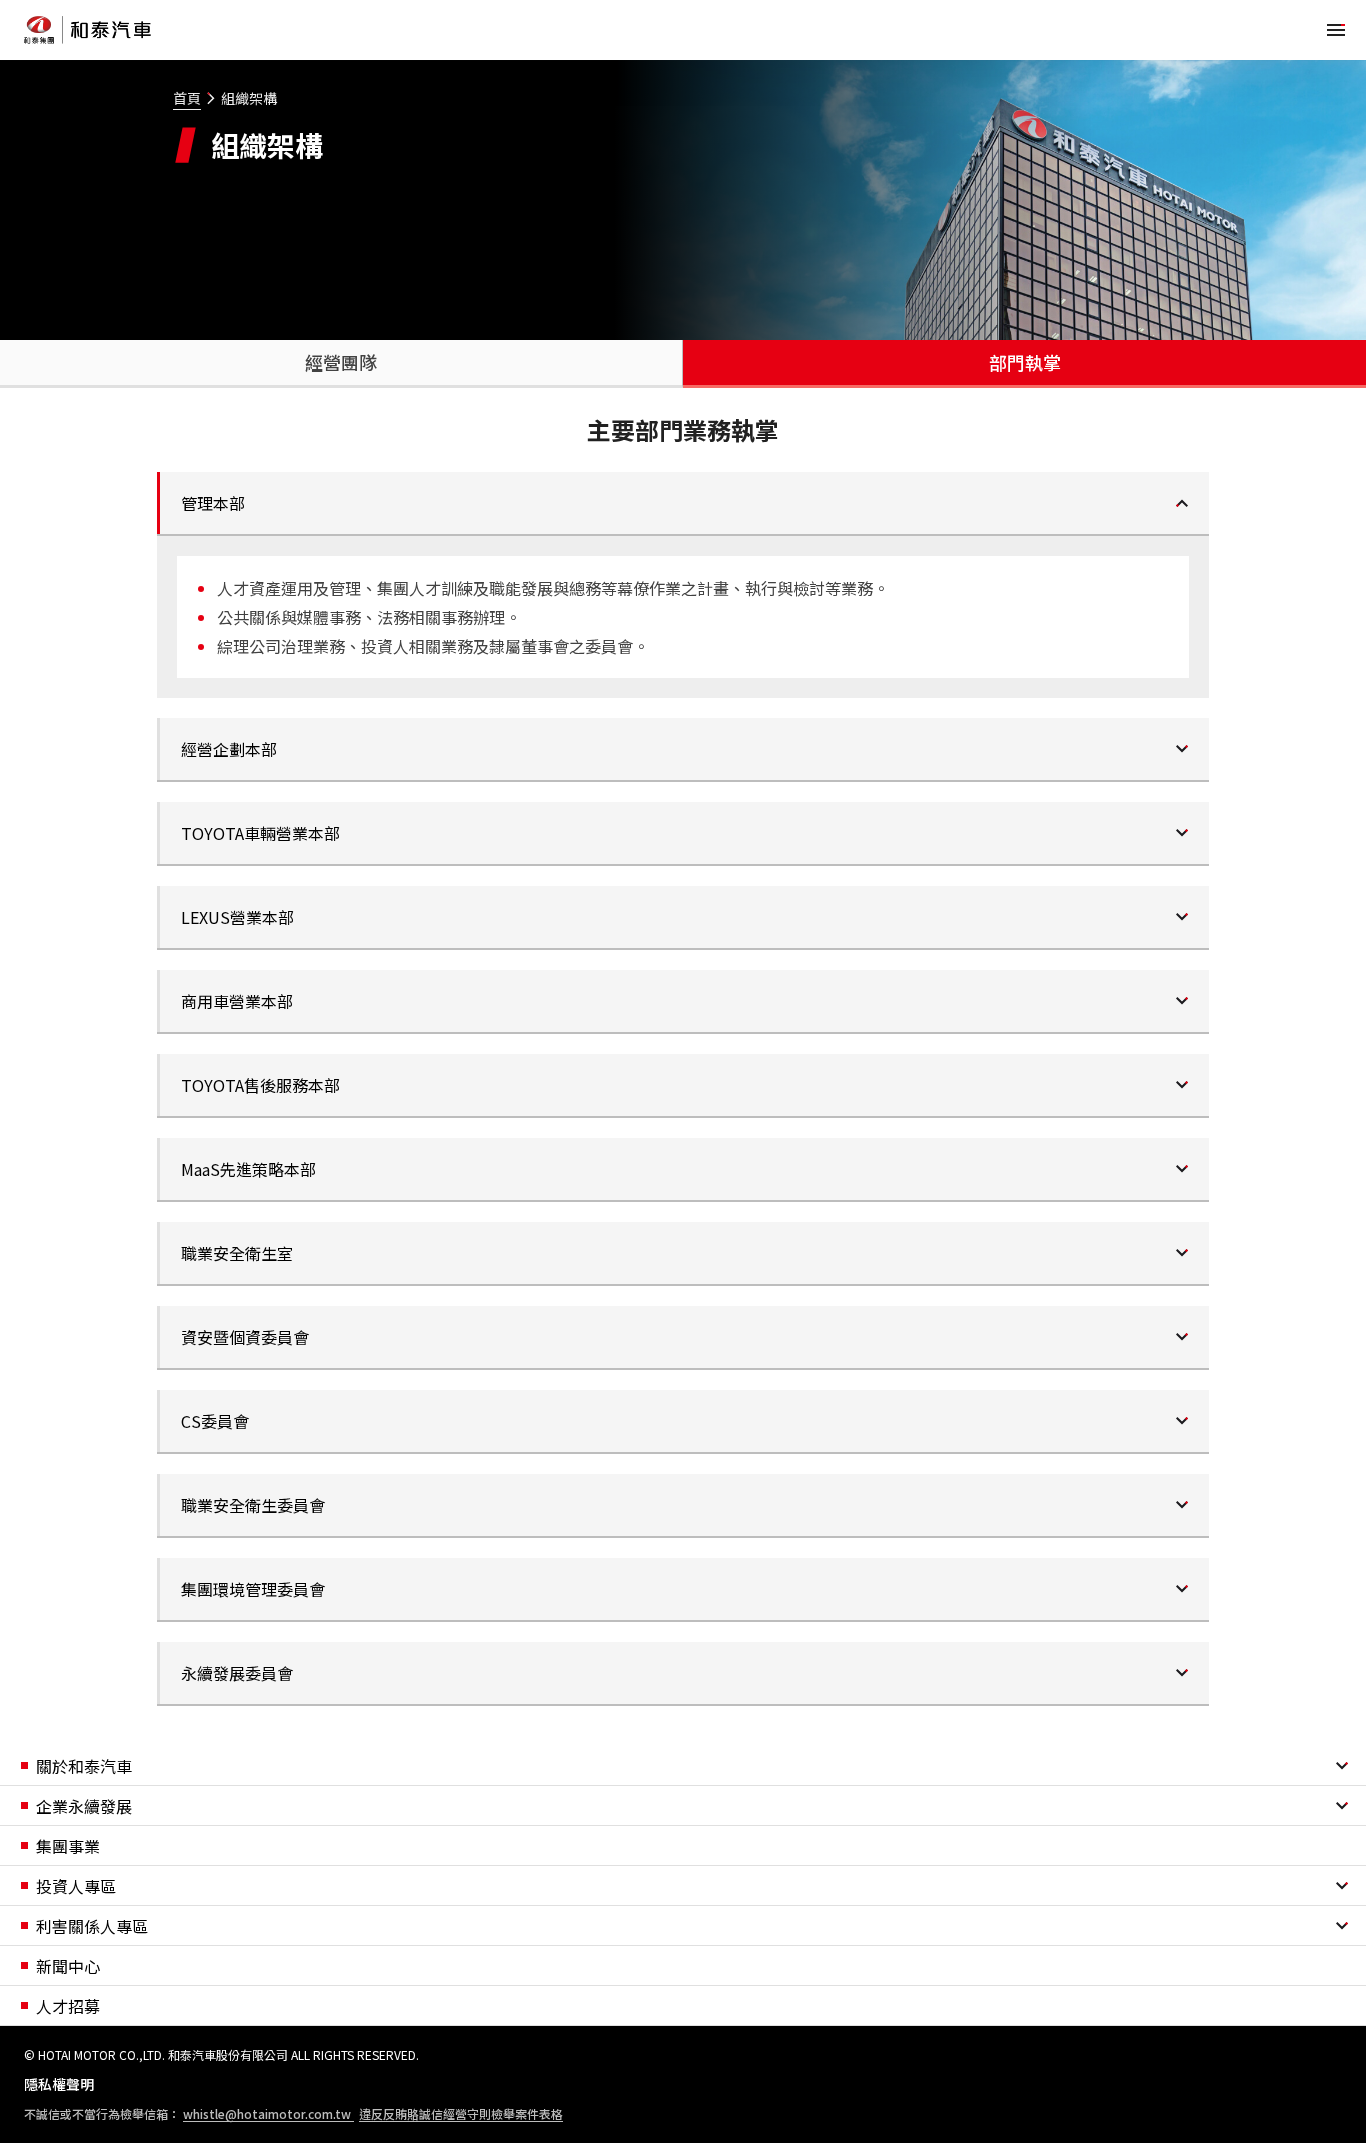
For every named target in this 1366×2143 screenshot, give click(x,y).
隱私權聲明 (59, 2084)
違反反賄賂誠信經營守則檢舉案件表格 (461, 2113)
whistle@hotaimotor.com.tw (268, 2113)
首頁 (187, 98)
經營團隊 (341, 362)
